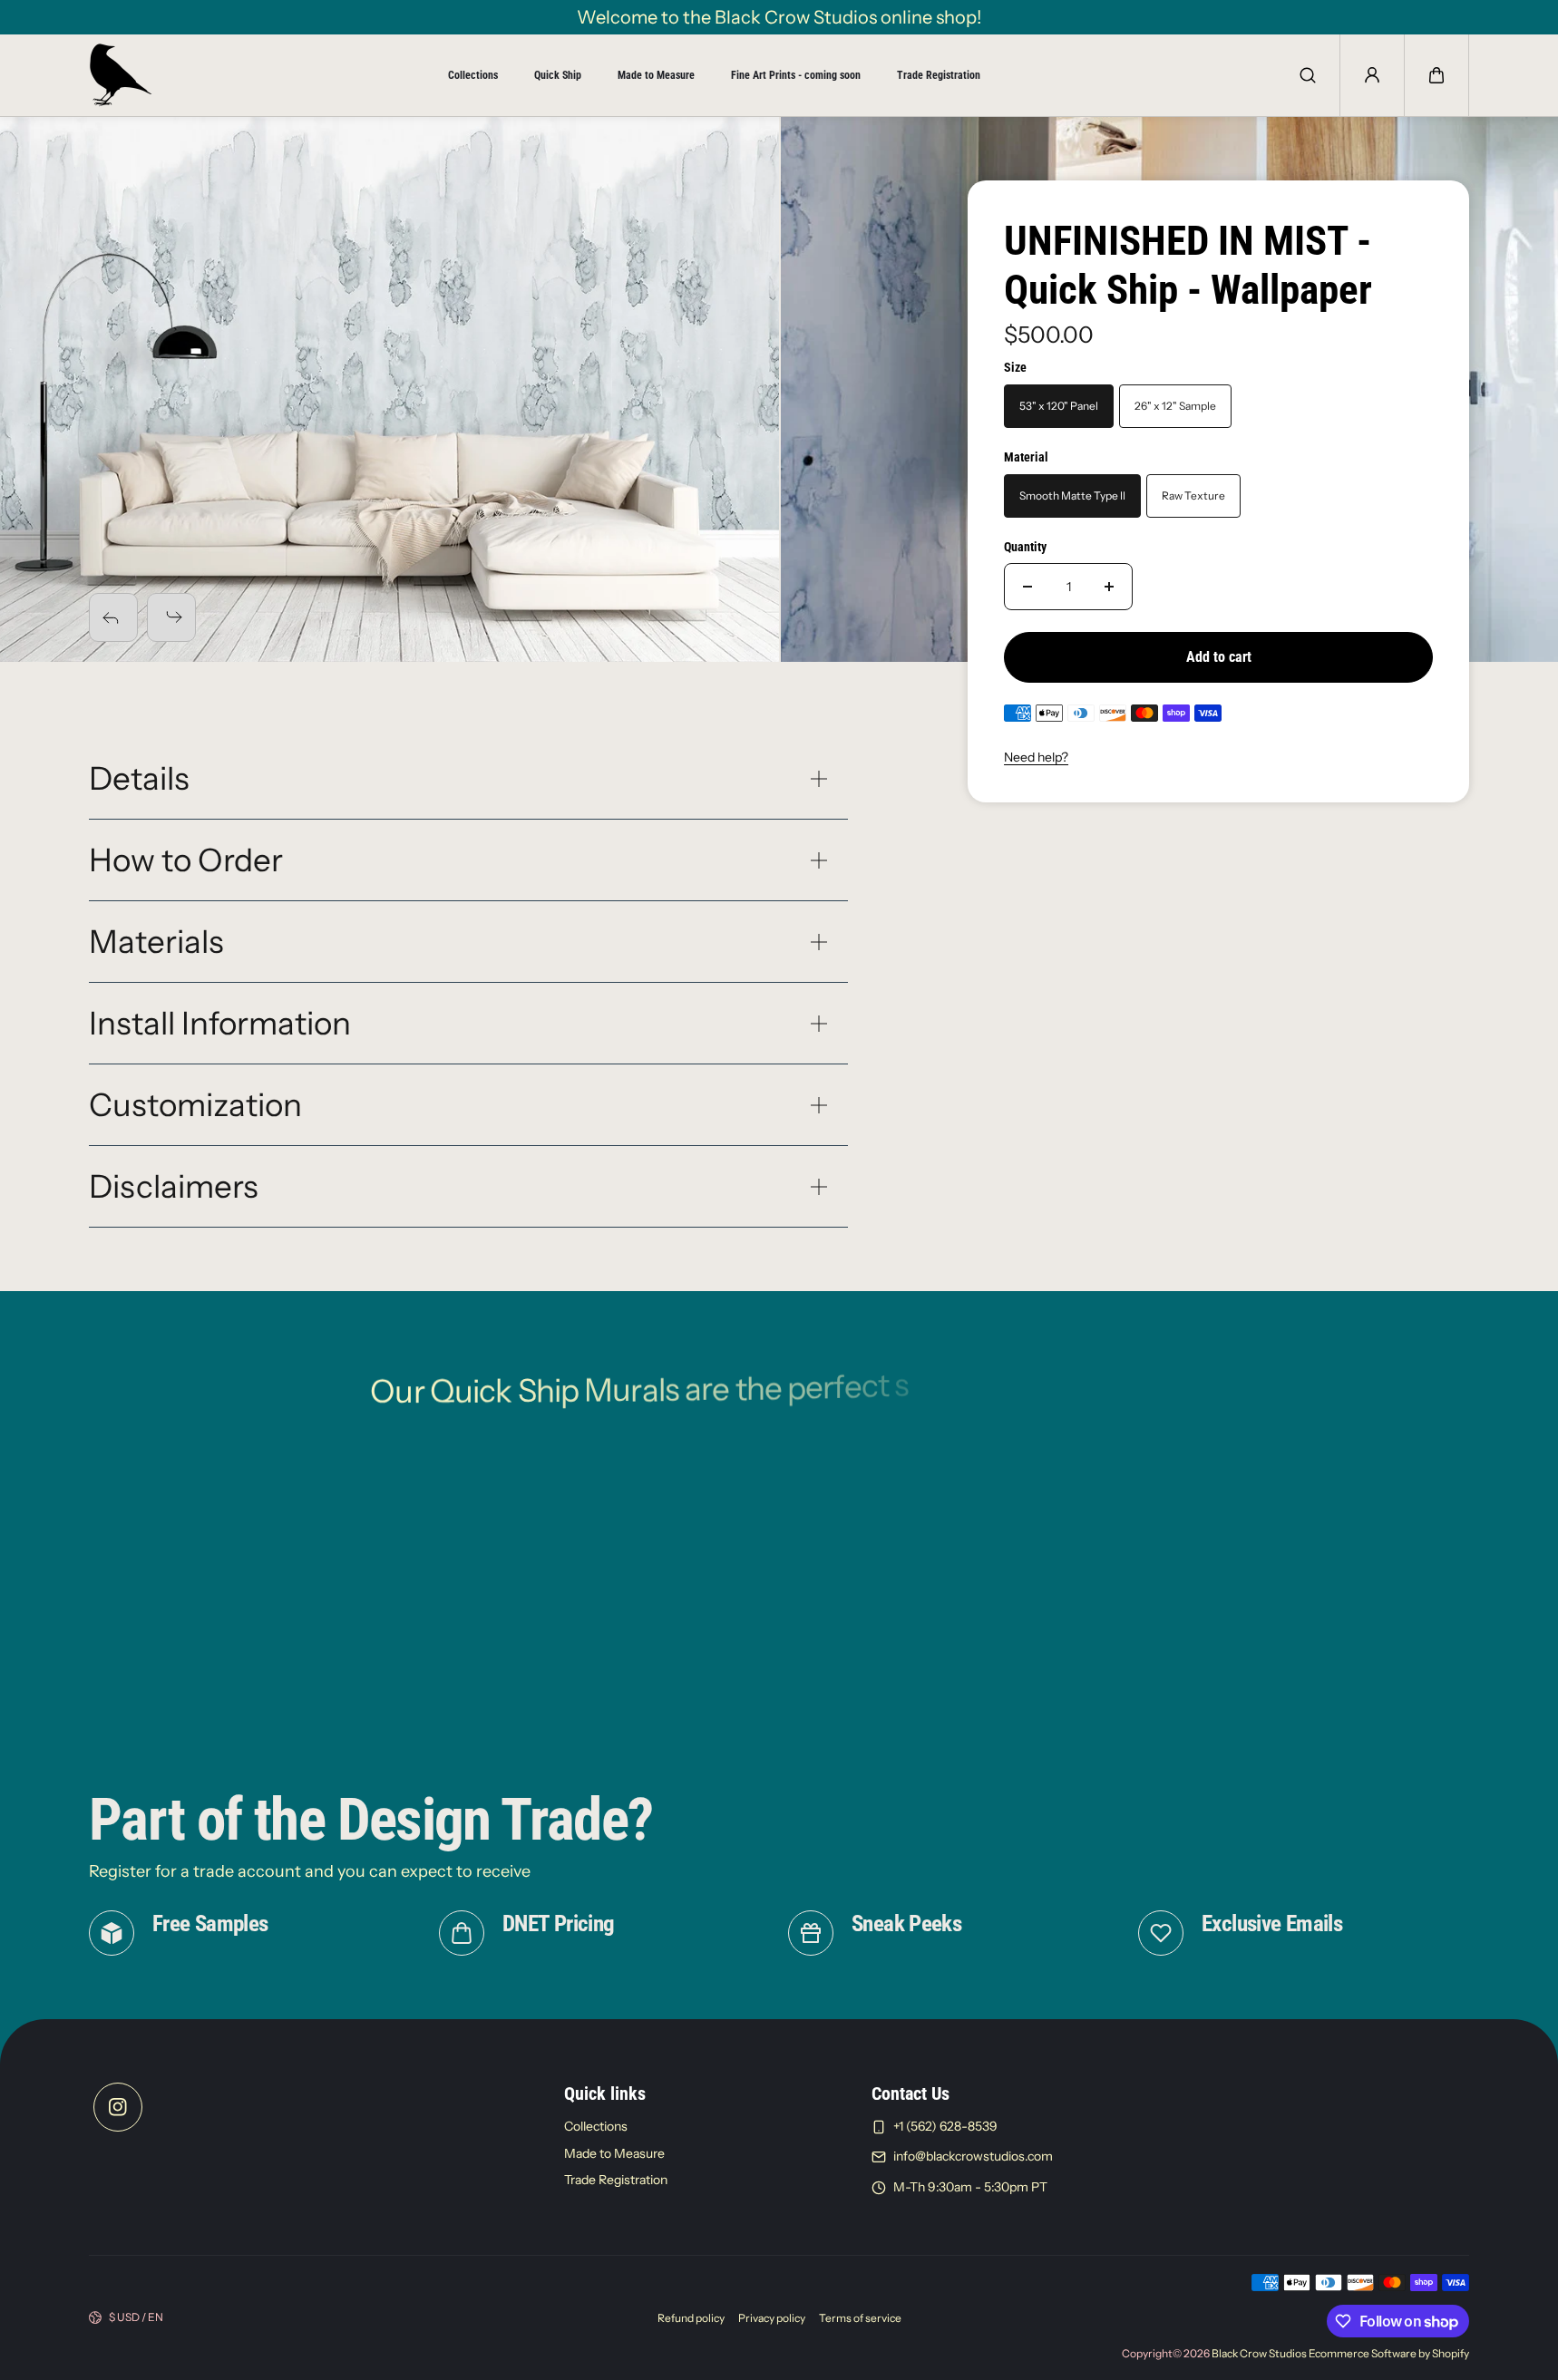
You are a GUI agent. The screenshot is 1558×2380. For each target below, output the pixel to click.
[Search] (1308, 75)
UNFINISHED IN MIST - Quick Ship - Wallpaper (1188, 265)
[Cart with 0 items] (1436, 75)
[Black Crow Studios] (121, 75)
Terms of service (860, 2318)
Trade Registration (939, 75)
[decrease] (1027, 587)
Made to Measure (656, 75)
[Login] (1372, 75)
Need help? (1036, 757)
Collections (473, 75)
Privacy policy (772, 2318)
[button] (1436, 75)
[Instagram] (118, 2107)
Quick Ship (558, 75)
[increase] (1109, 587)
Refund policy (691, 2318)
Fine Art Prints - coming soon (796, 75)
